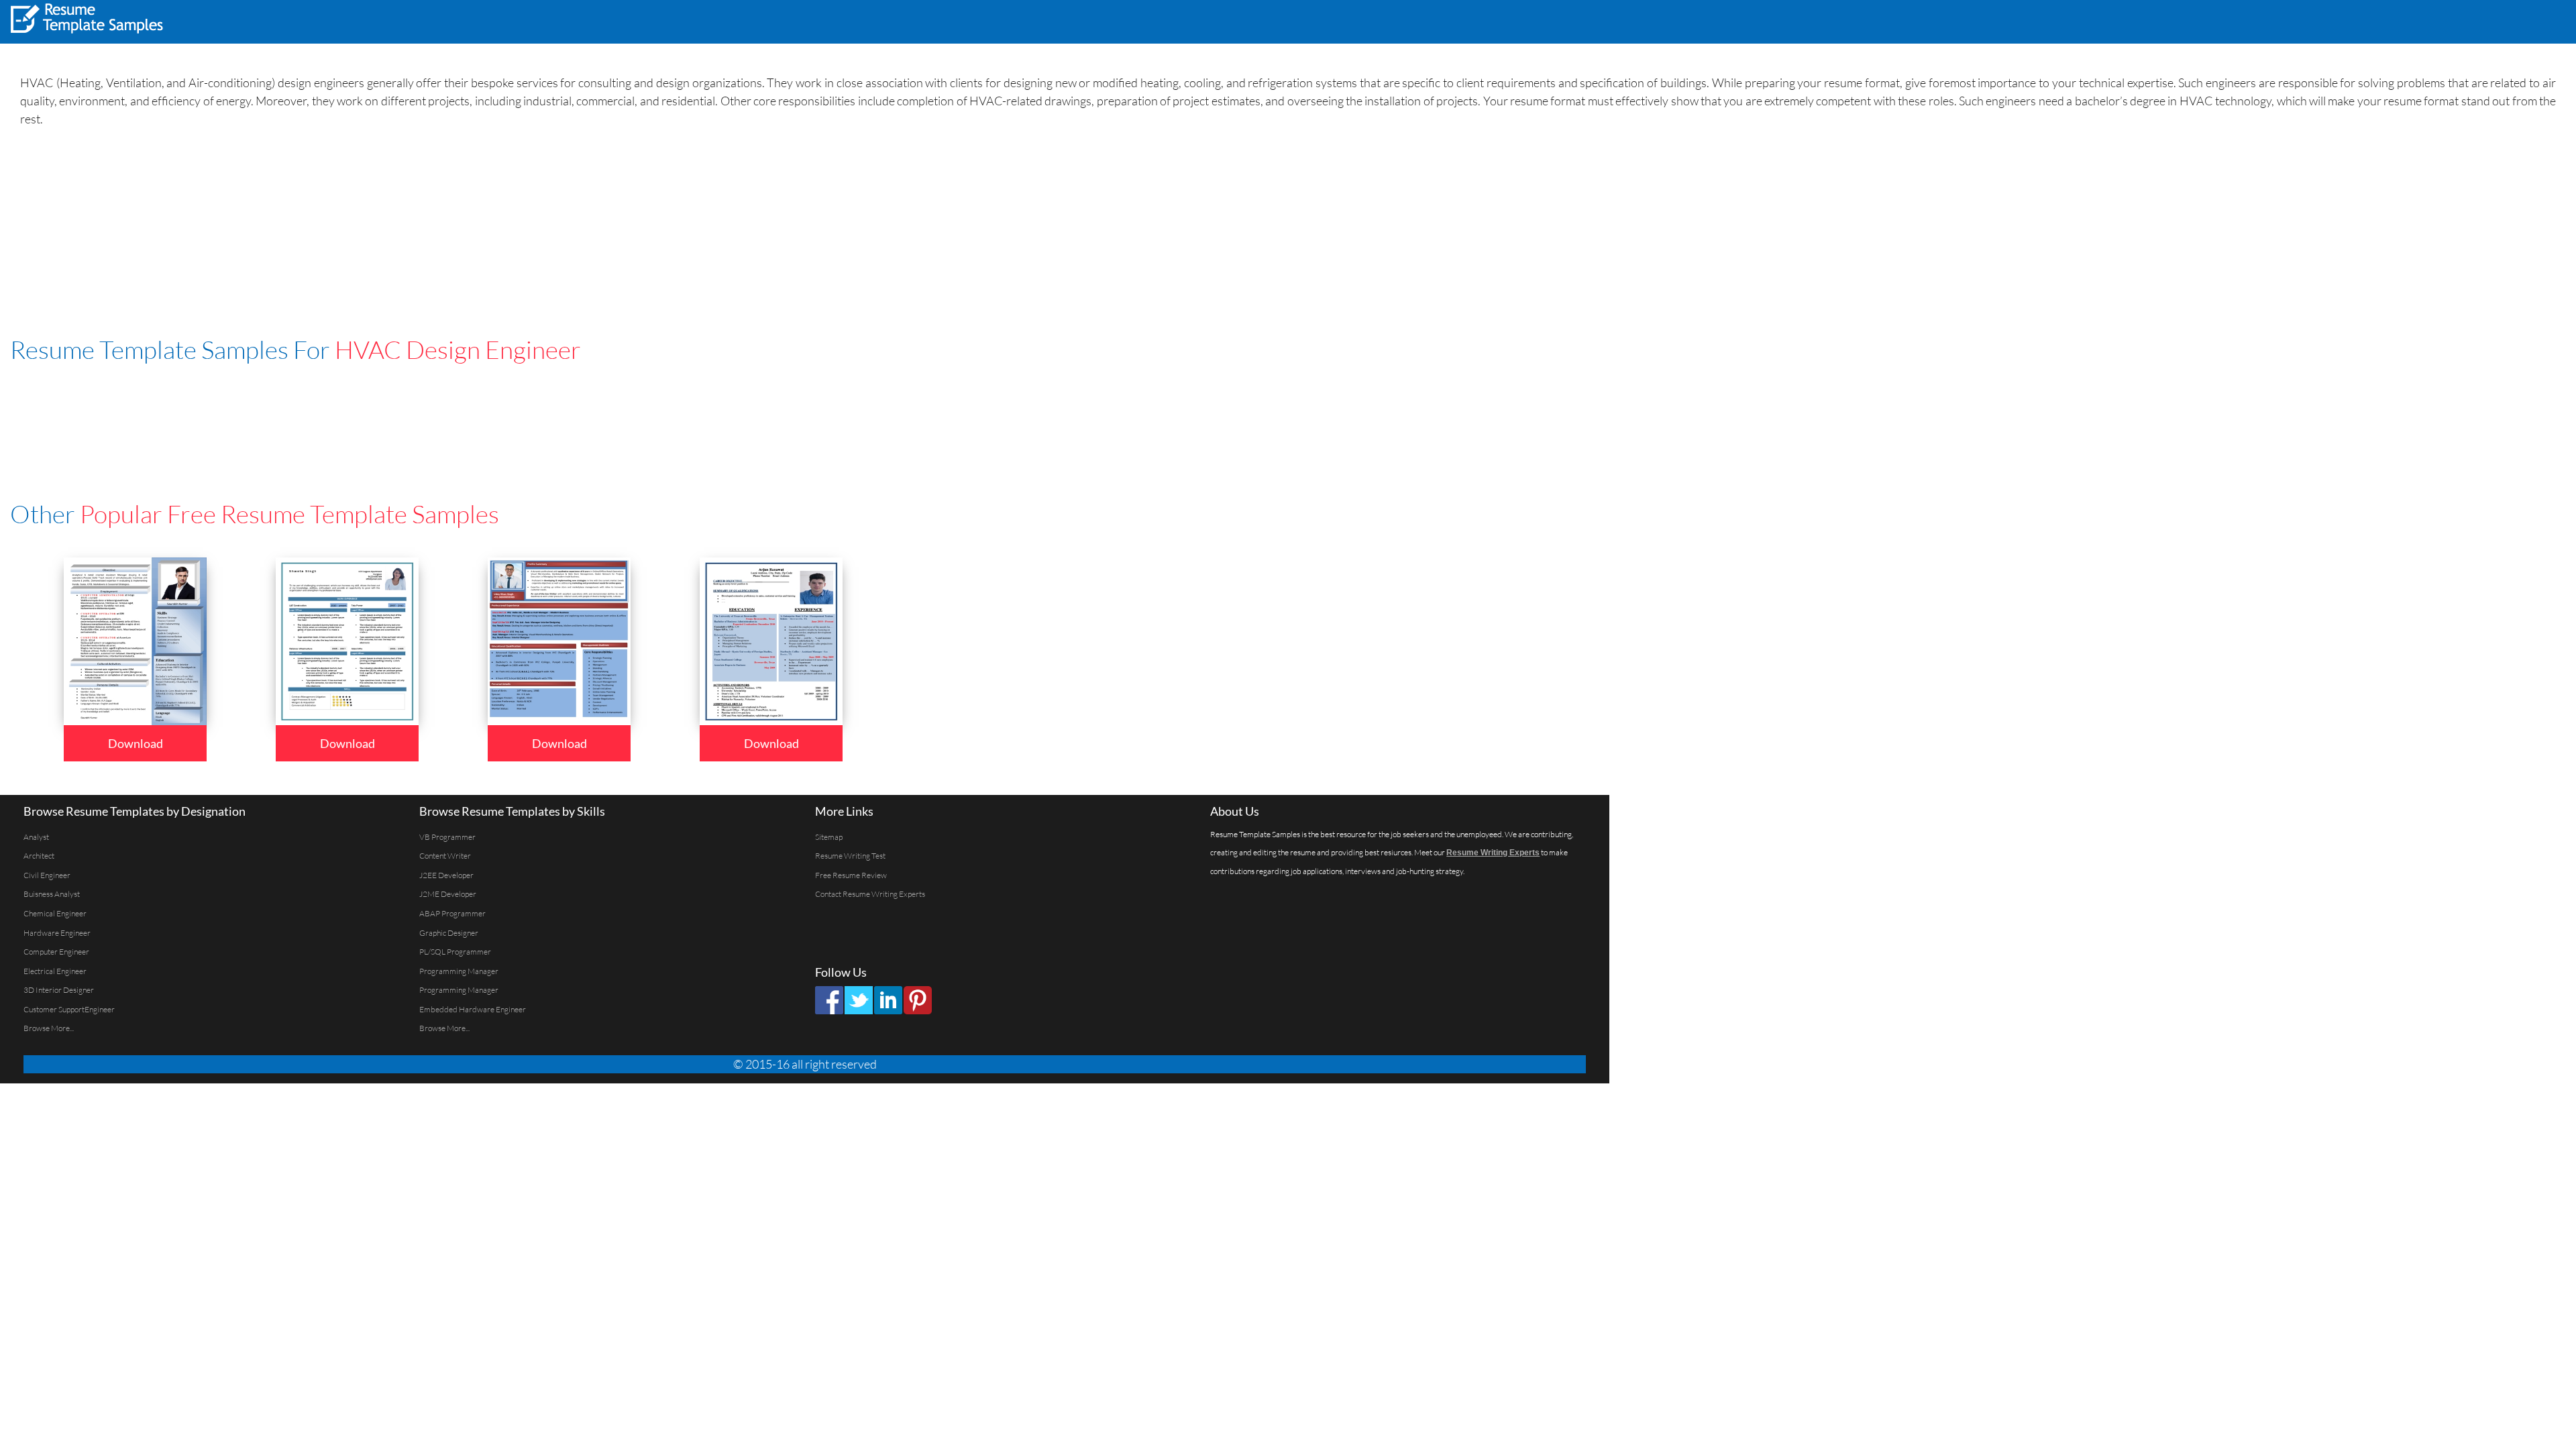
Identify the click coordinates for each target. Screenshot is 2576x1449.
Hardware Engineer (57, 933)
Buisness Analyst (52, 894)
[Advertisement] (2399, 20)
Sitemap (829, 837)
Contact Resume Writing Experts (870, 894)
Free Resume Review (851, 875)
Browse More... (49, 1028)
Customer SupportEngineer (69, 1009)
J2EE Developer (446, 875)
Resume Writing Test (850, 856)
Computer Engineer (56, 952)
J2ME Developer (448, 894)
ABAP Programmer (452, 913)
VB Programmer (447, 837)
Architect (39, 856)
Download (136, 743)
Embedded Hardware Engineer (473, 1009)
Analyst (36, 837)
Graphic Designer (449, 933)
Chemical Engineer (55, 913)
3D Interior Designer (59, 990)
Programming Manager (459, 971)
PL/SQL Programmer (455, 952)
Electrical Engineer (55, 971)
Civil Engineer (47, 875)
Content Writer (445, 856)
